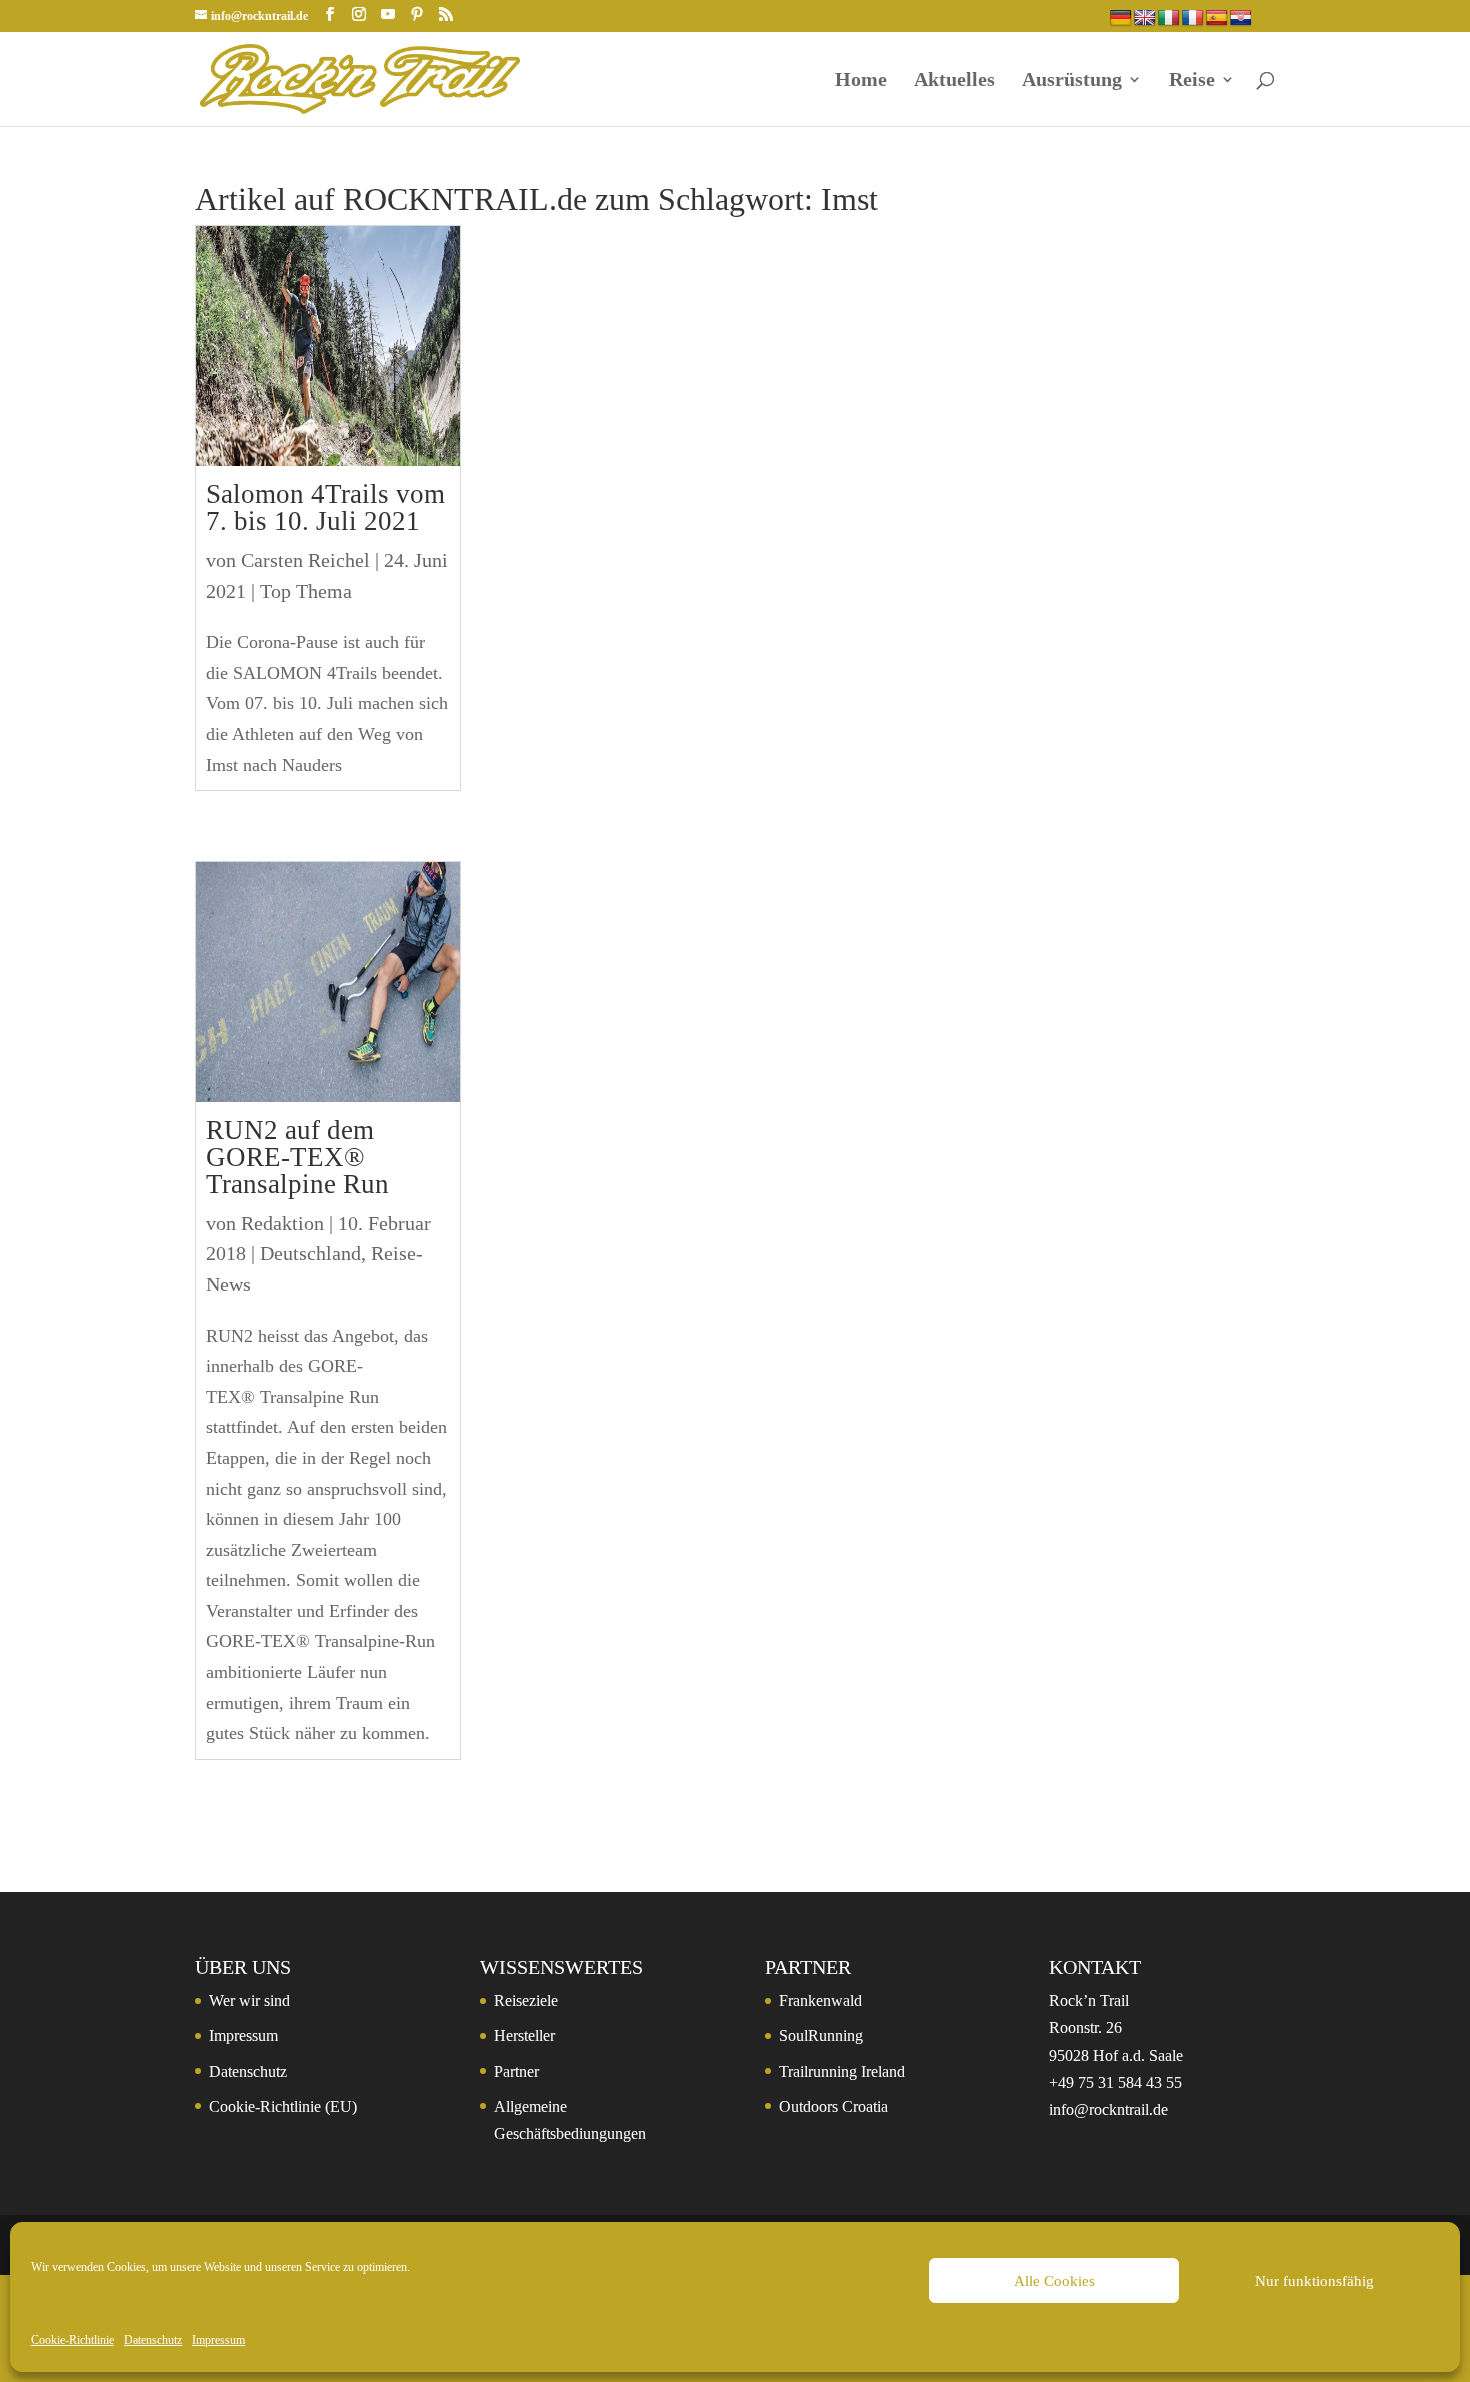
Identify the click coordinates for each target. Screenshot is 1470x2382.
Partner (516, 2071)
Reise (1192, 81)
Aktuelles (954, 81)
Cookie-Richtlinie (72, 2340)
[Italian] (1169, 18)
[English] (1145, 18)
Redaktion (282, 1223)
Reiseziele (526, 2000)
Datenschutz (153, 2340)
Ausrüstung (1072, 81)
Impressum (218, 2340)
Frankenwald (820, 2000)
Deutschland (310, 1253)
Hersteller (524, 2035)
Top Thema (306, 591)
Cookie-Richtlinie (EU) (283, 2106)
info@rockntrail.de (1108, 2109)
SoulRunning (821, 2035)
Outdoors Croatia (833, 2106)
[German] (1121, 18)
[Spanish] (1217, 18)
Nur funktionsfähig (1314, 2281)
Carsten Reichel (305, 560)
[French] (1193, 18)
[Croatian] (1241, 18)
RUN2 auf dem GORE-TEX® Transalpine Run (297, 1157)
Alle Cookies (1054, 2281)
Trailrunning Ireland (842, 2071)
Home (861, 81)
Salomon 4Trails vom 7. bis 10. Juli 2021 (325, 507)
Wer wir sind (249, 2000)
